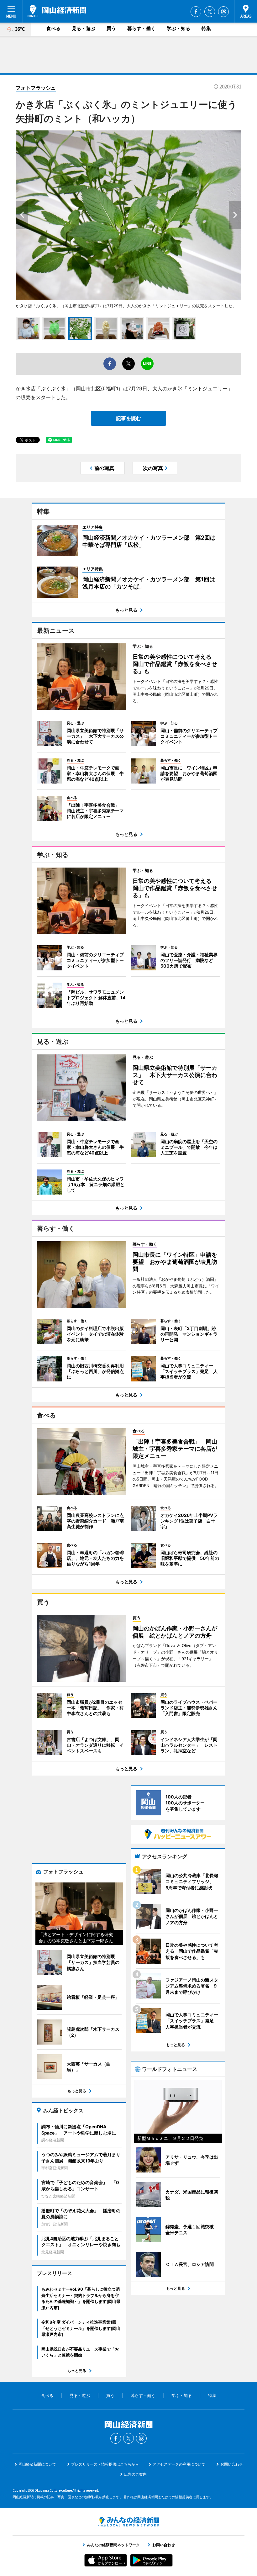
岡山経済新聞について (37, 2464)
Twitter (210, 12)
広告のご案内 (135, 2474)
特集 (206, 28)
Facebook (196, 12)
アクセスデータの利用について (179, 2464)
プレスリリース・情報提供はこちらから (105, 2464)
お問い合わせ (232, 2464)
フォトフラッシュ (36, 88)
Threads (223, 12)
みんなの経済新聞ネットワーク (128, 2522)
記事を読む (128, 418)
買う (111, 28)
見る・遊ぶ (84, 28)
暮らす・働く (141, 28)
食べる (53, 28)
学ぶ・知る (178, 28)
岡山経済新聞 (57, 11)
